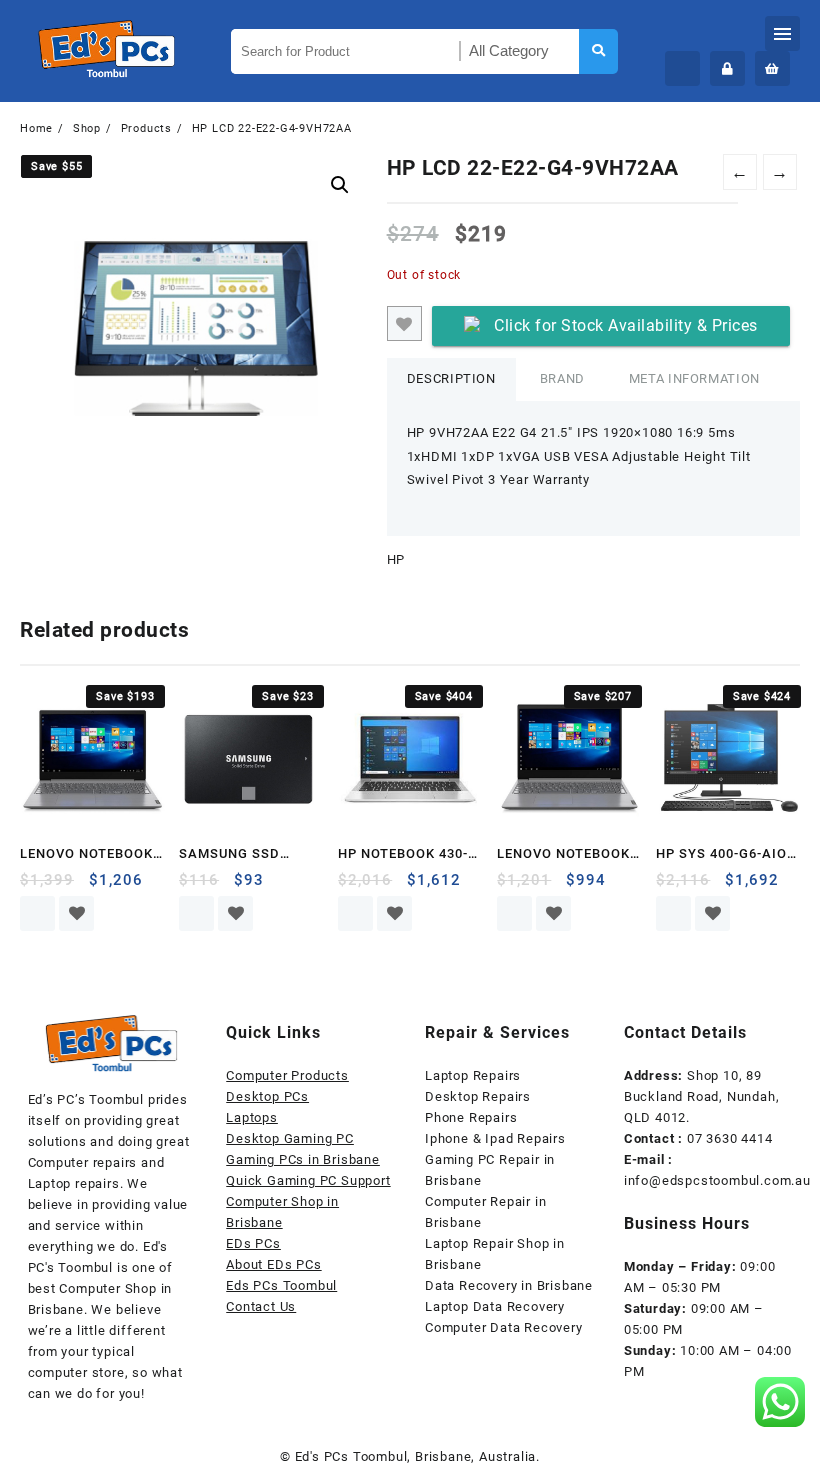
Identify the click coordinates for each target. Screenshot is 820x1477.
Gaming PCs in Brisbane (303, 1159)
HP (396, 559)
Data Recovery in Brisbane (509, 1285)
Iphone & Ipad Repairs (495, 1138)
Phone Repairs (471, 1117)
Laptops (252, 1117)
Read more (37, 913)
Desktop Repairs (478, 1096)
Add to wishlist (404, 323)
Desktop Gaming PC (290, 1138)
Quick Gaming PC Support (308, 1180)
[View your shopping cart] (772, 68)
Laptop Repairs (473, 1075)
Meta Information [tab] (694, 378)
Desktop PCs (267, 1096)
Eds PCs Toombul (281, 1285)
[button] (340, 185)
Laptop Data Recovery (495, 1306)
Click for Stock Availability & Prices (626, 325)
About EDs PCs (273, 1264)
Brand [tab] (562, 378)
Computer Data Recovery (504, 1327)
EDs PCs (253, 1243)
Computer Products (287, 1075)
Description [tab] (451, 378)
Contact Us (261, 1306)
